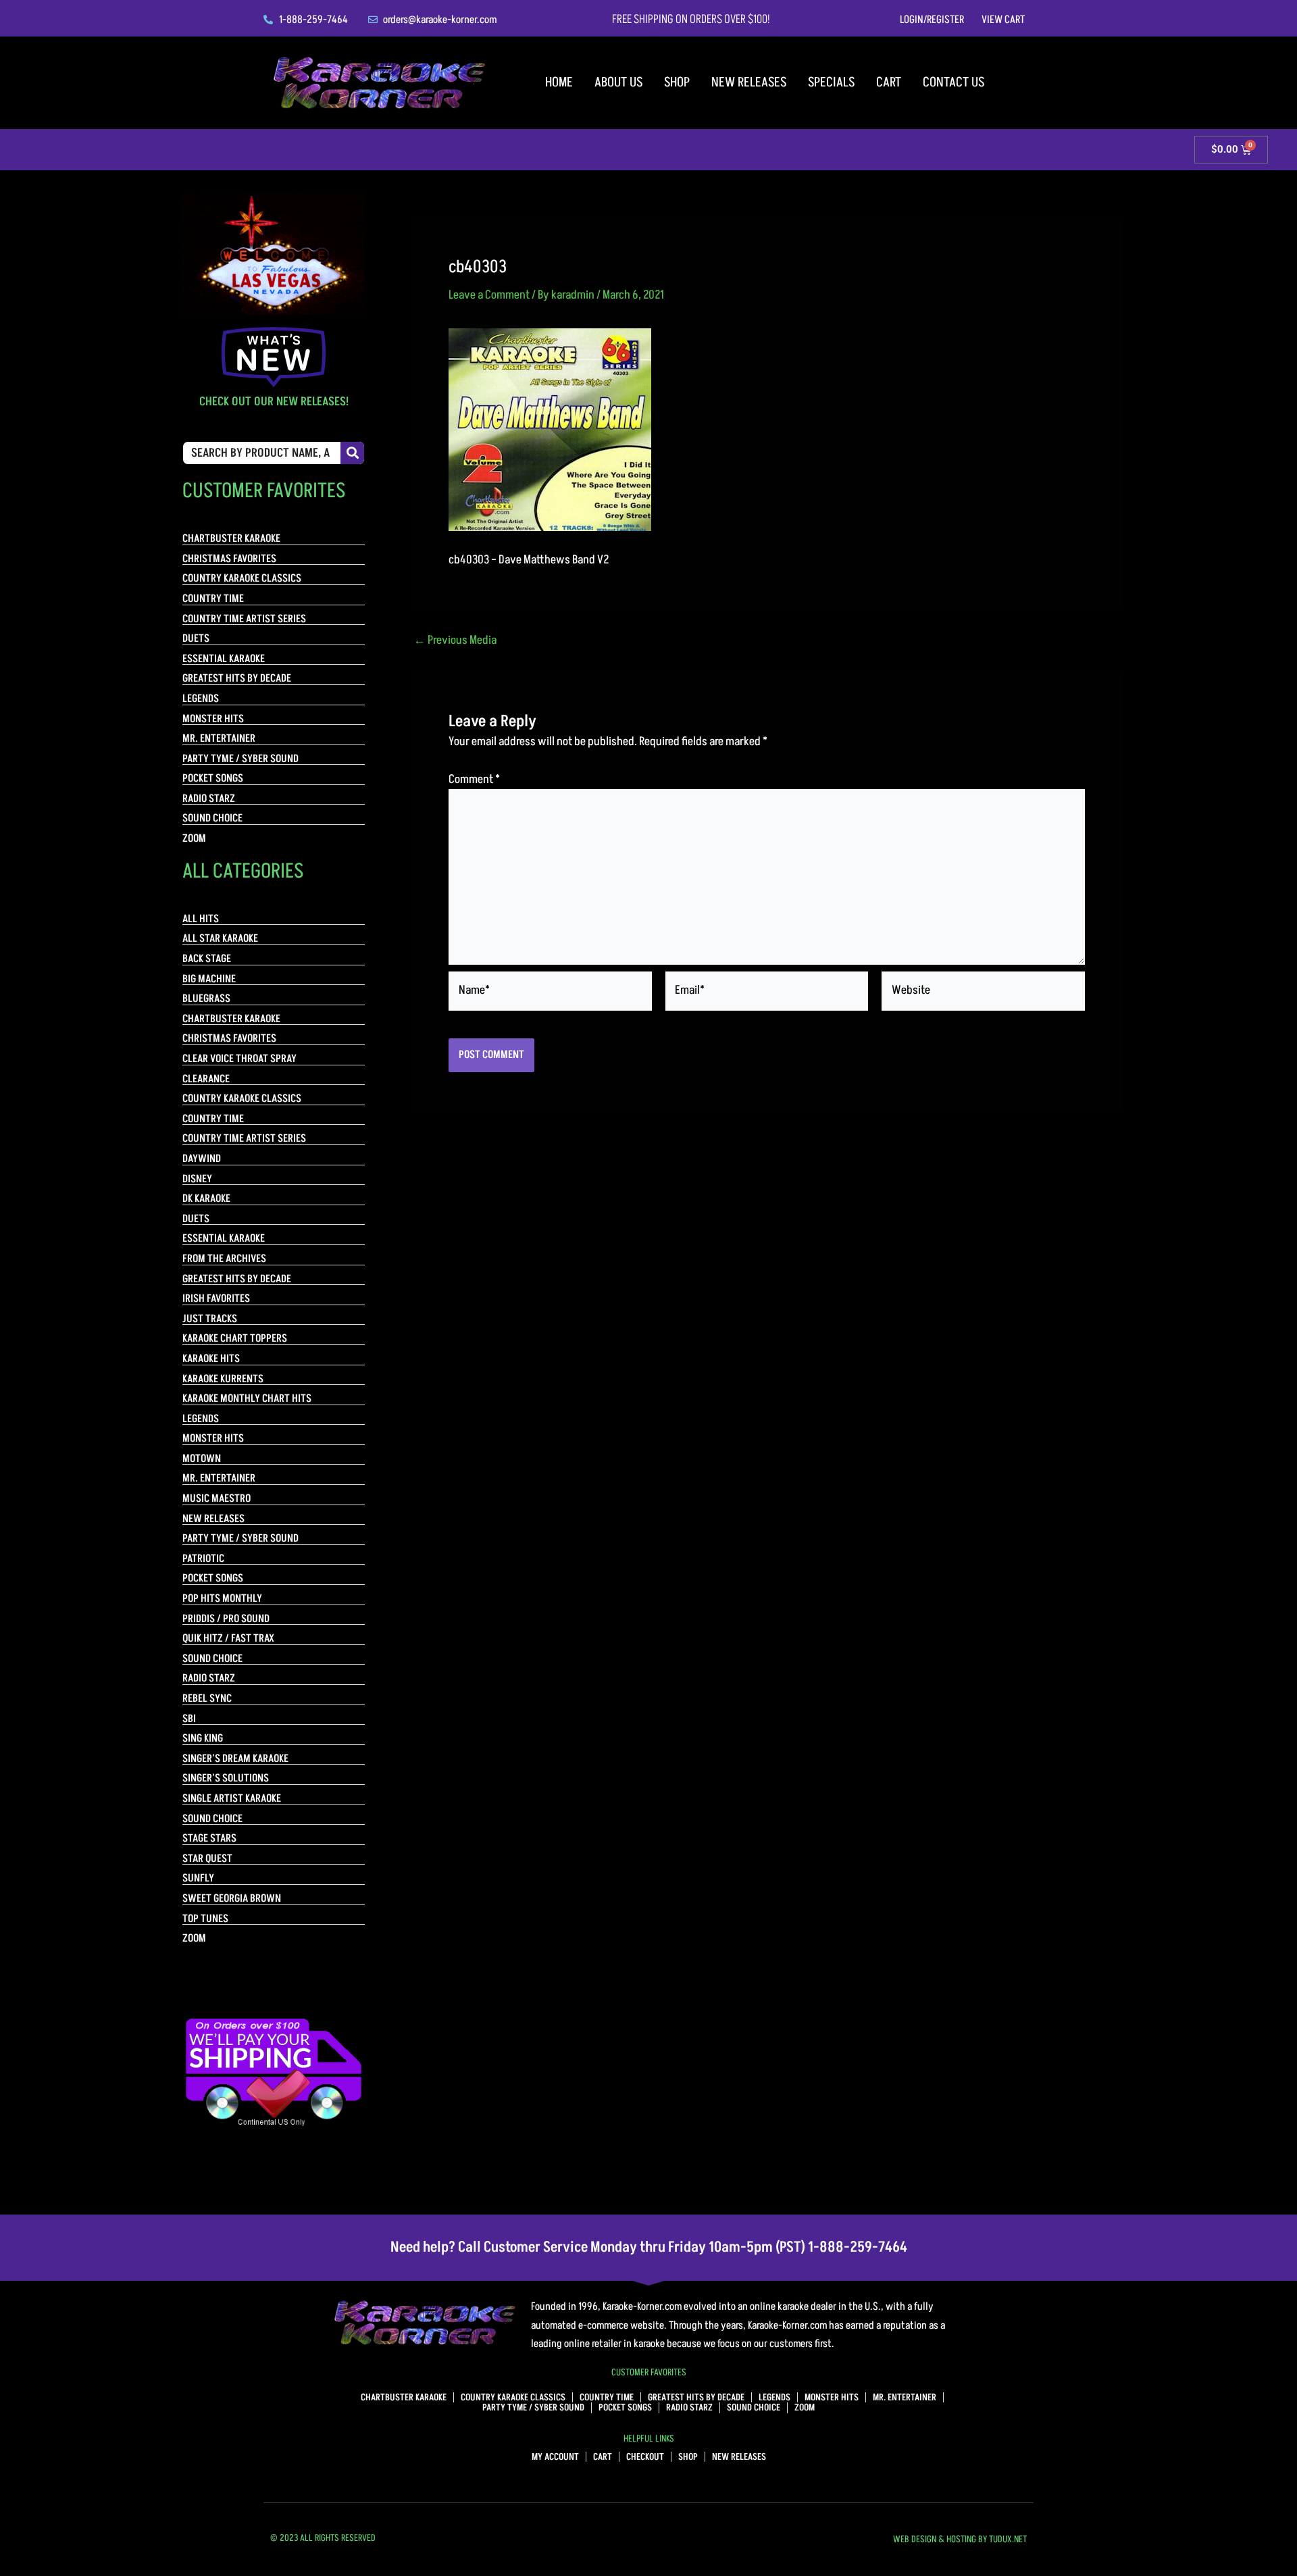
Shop (677, 82)
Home (559, 82)
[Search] (352, 453)
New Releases (749, 82)
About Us (618, 82)
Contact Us (953, 82)
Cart (889, 82)
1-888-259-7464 (858, 2247)
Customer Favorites (649, 2372)
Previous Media (455, 640)
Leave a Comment (489, 295)
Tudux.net (1008, 2539)
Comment (474, 779)
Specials (831, 82)
